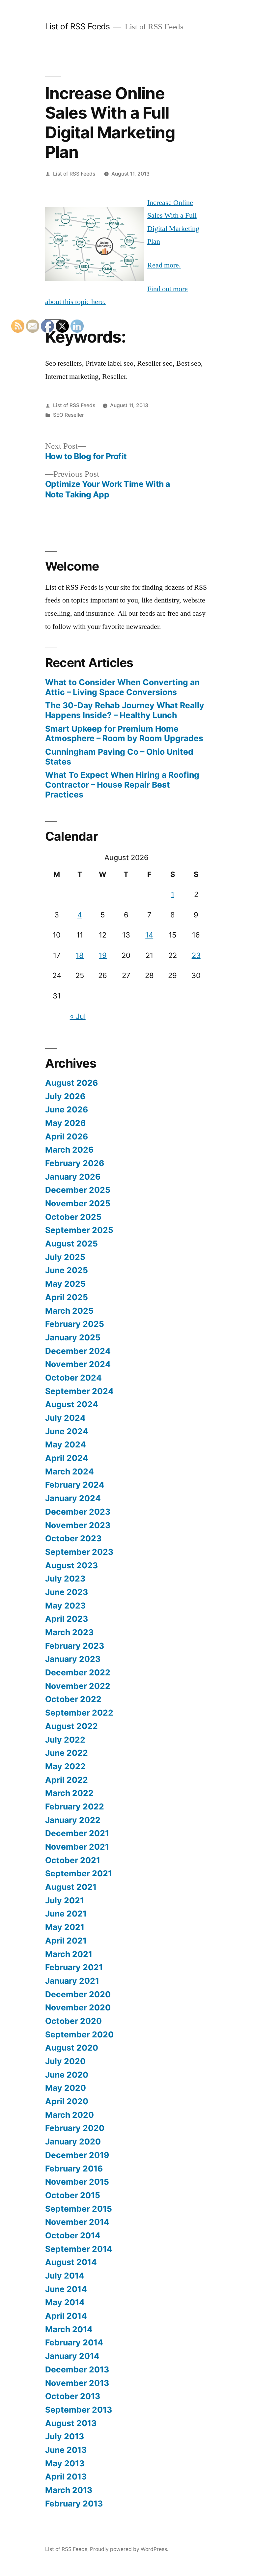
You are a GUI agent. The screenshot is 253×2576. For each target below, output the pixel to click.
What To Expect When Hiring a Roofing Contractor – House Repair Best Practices (122, 784)
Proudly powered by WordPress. (129, 2549)
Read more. (164, 265)
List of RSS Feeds (78, 26)
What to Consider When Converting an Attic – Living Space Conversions (122, 687)
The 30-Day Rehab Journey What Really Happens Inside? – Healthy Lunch (125, 710)
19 (103, 955)
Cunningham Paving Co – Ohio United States (119, 757)
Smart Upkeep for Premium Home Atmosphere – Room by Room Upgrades (124, 734)
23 (196, 955)
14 (149, 935)
